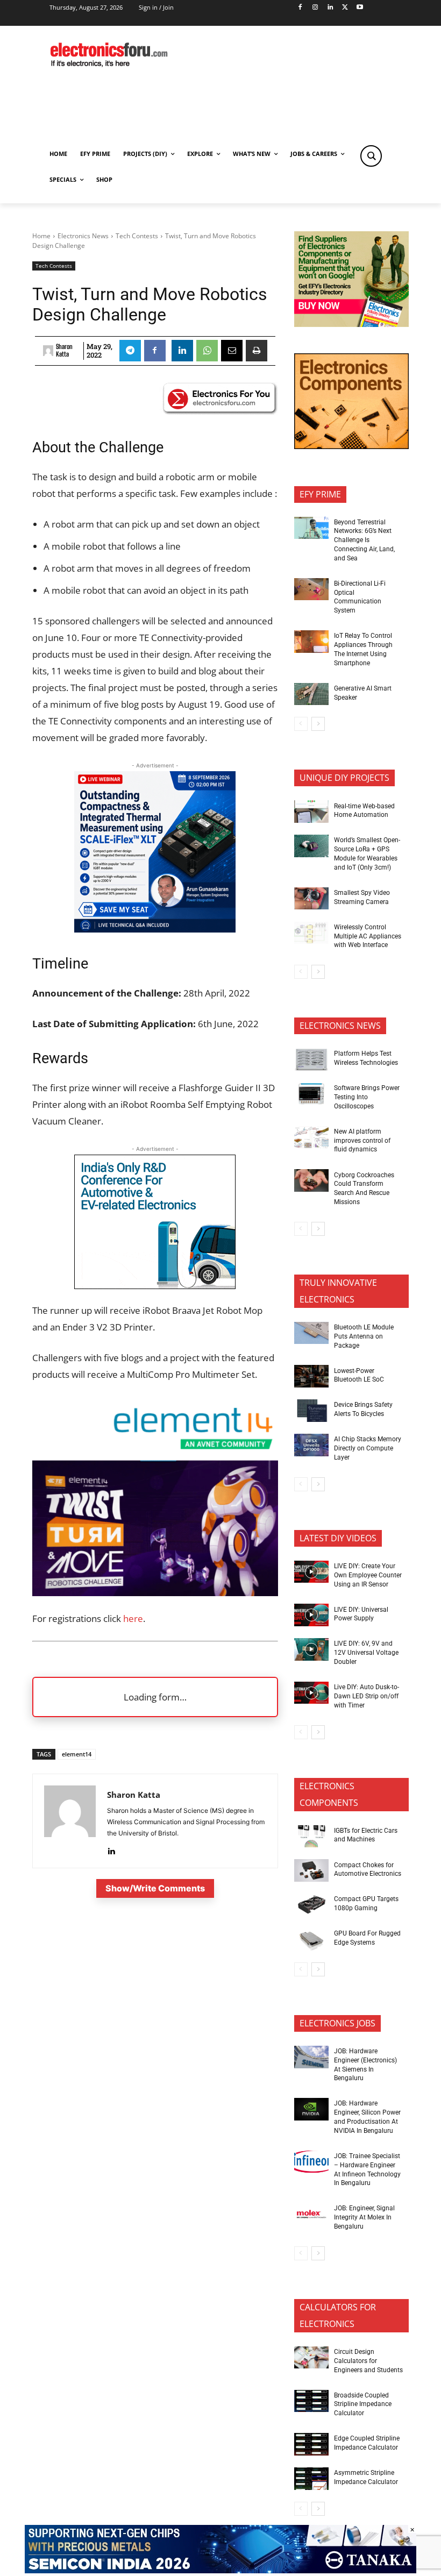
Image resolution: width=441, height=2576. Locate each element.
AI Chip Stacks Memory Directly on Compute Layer (368, 1448)
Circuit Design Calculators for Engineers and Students (368, 2361)
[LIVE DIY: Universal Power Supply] (311, 1615)
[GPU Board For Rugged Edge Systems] (311, 1939)
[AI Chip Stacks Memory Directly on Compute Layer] (311, 1445)
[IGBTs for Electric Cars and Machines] (311, 1837)
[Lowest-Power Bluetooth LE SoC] (311, 1376)
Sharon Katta (64, 351)
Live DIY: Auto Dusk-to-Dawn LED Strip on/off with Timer (367, 1696)
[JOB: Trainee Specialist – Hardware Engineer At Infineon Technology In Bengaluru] (311, 2162)
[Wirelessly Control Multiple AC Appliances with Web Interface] (311, 933)
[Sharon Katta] (48, 351)
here (133, 1618)
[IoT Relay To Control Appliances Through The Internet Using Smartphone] (311, 642)
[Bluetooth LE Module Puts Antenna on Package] (311, 1333)
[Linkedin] (330, 8)
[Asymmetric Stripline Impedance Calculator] (311, 2479)
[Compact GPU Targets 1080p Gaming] (311, 1905)
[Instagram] (315, 8)
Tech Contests (137, 236)
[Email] (232, 351)
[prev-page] (301, 724)
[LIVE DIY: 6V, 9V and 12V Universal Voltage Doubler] (311, 1649)
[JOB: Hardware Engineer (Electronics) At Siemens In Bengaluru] (311, 2057)
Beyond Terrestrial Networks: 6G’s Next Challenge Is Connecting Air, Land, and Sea (364, 540)
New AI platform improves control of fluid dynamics (362, 1141)
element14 (77, 1754)
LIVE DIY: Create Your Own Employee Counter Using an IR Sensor (368, 1575)
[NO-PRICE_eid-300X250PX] (351, 324)
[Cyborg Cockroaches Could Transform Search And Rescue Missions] (311, 1180)
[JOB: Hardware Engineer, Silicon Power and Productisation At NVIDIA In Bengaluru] (311, 2109)
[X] (345, 8)
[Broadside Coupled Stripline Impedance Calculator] (311, 2401)
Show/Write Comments (155, 1888)
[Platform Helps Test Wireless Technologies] (311, 1059)
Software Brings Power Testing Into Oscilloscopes (367, 1097)
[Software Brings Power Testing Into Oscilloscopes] (311, 1094)
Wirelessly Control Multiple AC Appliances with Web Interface (368, 936)
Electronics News (83, 236)
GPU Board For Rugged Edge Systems (367, 1938)
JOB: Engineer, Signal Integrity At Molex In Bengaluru (364, 2217)
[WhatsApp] (207, 351)
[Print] (257, 351)
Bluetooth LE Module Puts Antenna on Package (364, 1336)
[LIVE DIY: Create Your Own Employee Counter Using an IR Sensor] (311, 1572)
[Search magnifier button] (371, 156)
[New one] (155, 929)
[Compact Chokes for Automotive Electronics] (311, 1870)
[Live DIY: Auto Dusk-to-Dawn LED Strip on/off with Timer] (311, 1693)
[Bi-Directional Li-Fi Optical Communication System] (311, 589)
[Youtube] (360, 8)
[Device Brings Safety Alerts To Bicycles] (311, 1411)
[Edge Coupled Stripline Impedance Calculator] (311, 2444)
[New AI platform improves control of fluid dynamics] (311, 1137)
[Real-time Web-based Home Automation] (311, 812)
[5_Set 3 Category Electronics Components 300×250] (351, 446)
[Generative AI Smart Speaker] (311, 694)
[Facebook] (300, 8)
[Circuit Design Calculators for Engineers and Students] (311, 2358)
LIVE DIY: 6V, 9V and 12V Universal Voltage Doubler (366, 1653)
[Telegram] (130, 351)
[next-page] (318, 724)
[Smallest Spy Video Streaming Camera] (311, 899)
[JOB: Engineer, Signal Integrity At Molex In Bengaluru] (311, 2214)
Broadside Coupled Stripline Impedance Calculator (363, 2404)
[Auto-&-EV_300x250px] (155, 1286)
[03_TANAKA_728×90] (220, 2570)
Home (41, 236)
